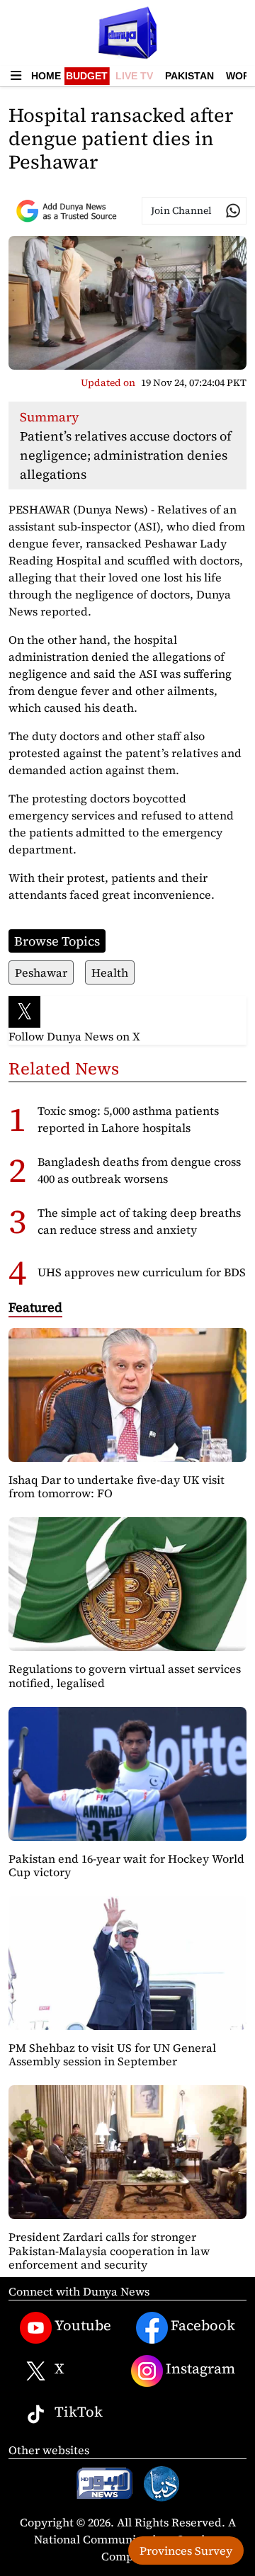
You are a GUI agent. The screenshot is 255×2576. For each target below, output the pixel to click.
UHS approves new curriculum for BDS (142, 1272)
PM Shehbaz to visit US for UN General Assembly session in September (112, 2054)
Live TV (134, 76)
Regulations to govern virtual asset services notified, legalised (125, 1675)
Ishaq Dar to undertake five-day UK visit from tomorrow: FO (117, 1486)
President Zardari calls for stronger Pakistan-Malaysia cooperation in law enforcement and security (109, 2250)
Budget (87, 76)
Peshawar (41, 972)
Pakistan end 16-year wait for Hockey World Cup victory (126, 1865)
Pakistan (189, 76)
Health (110, 972)
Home (46, 76)
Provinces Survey (186, 2551)
